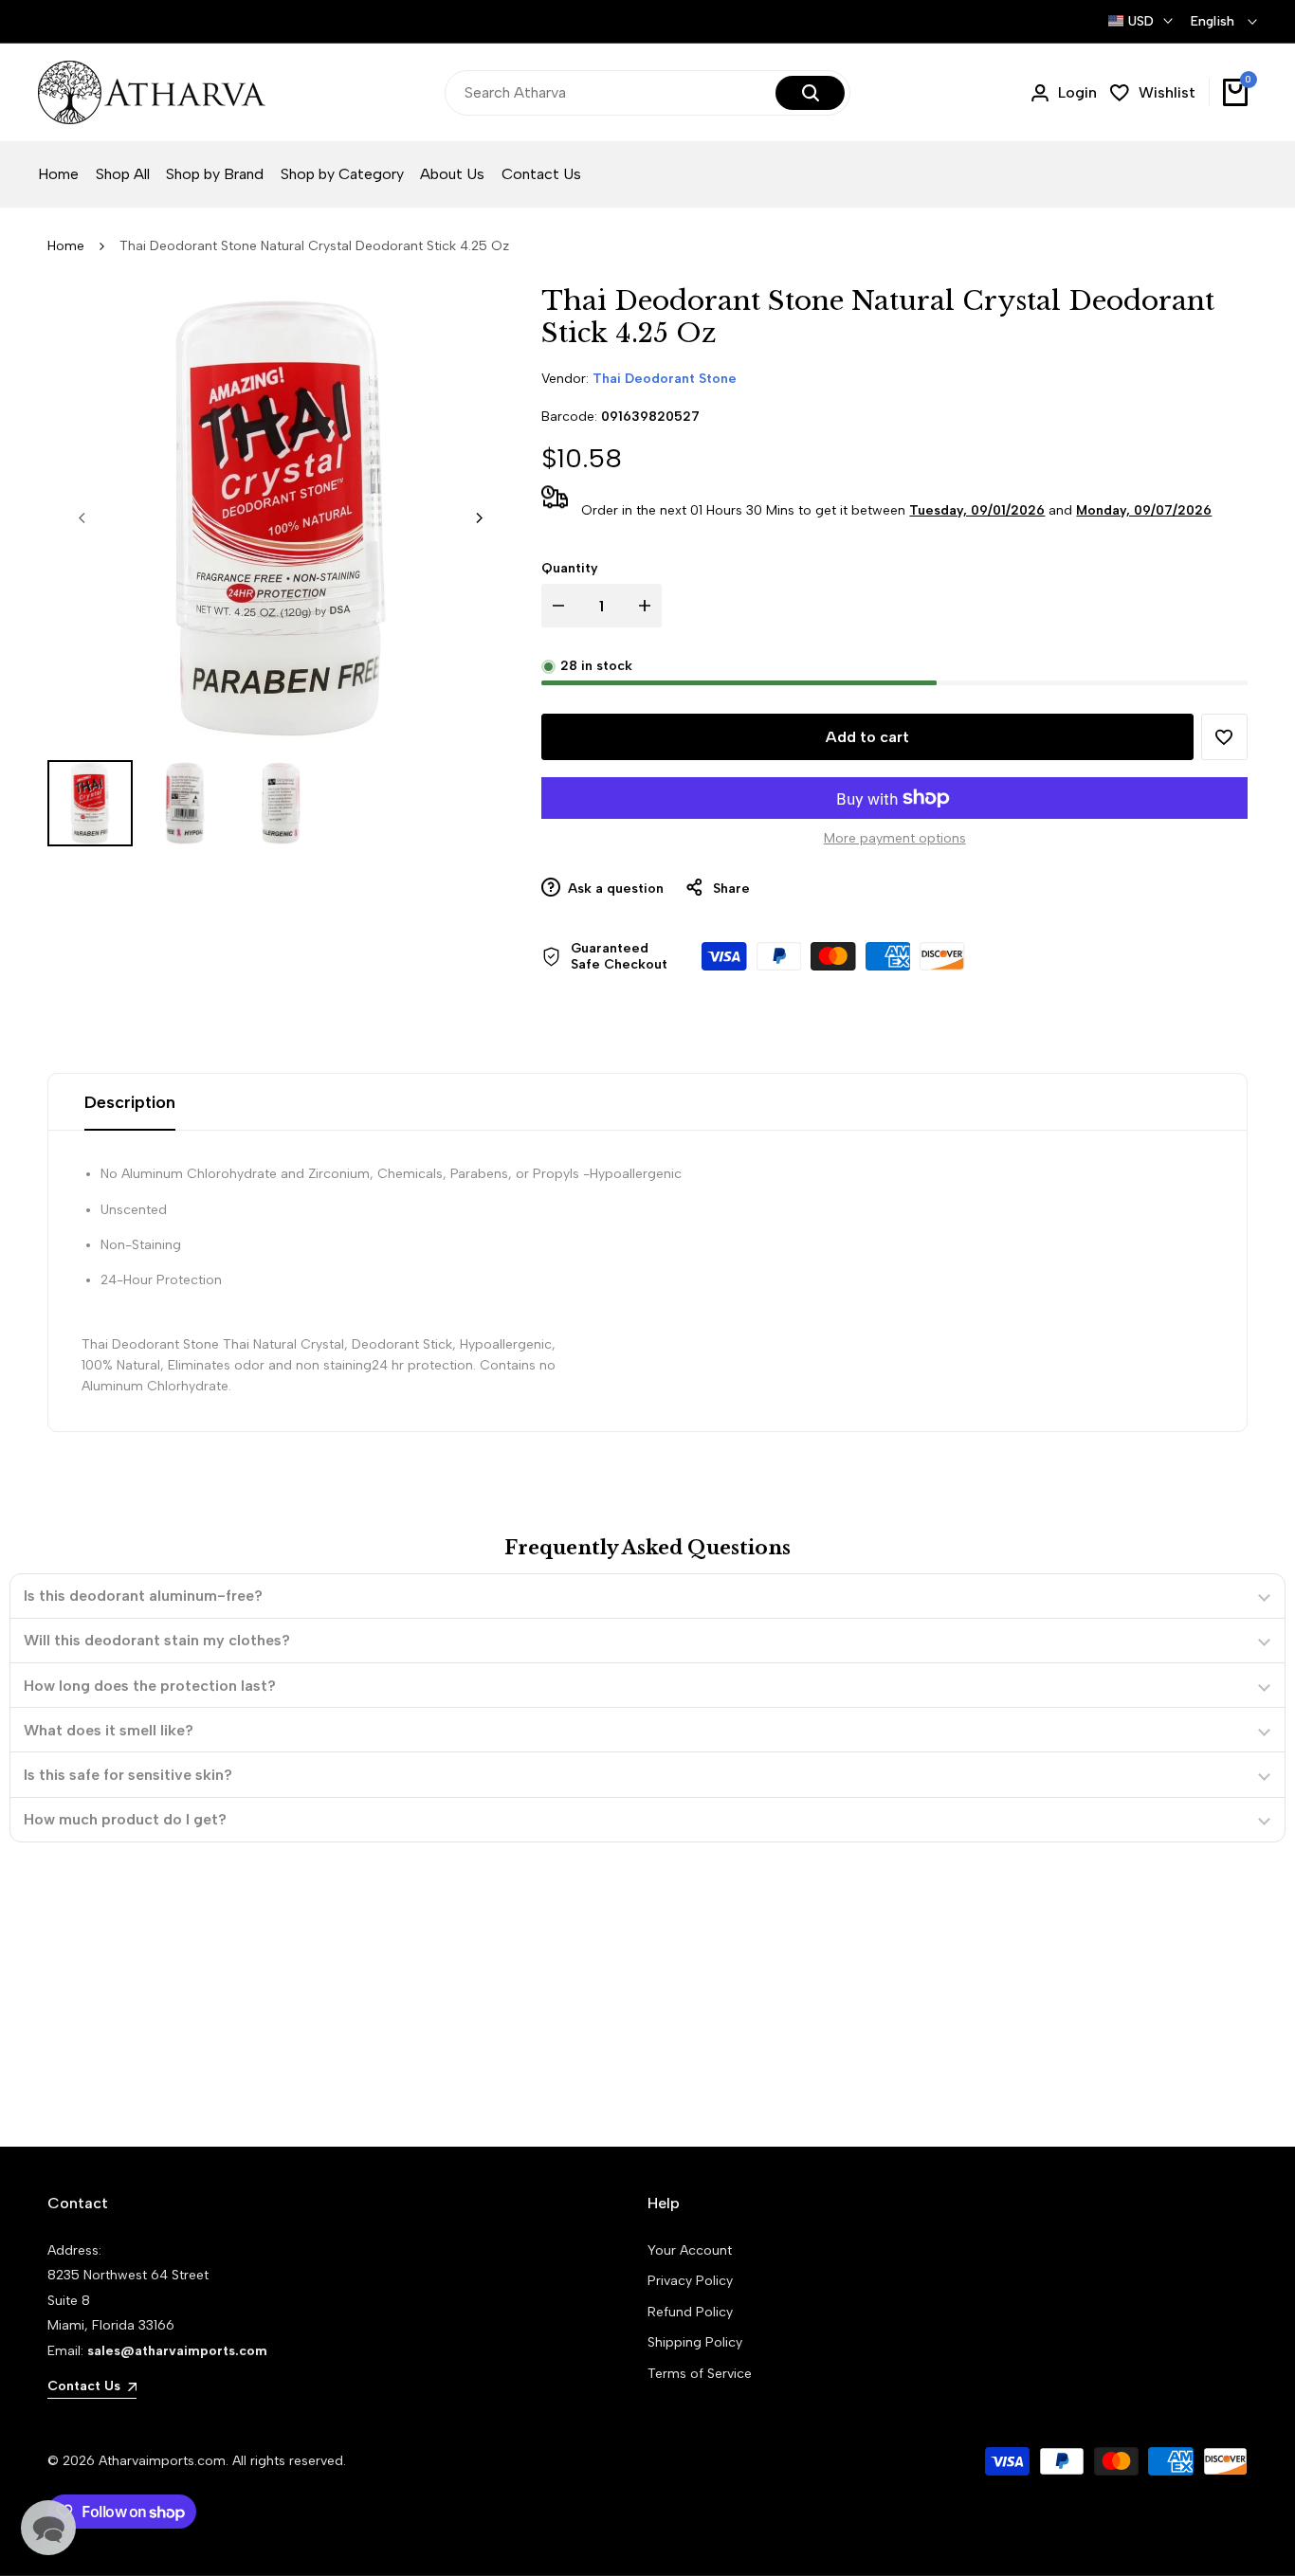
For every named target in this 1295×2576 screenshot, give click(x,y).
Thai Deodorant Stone (665, 379)
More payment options (895, 838)
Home (66, 246)
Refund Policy (690, 2312)
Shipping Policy (695, 2342)
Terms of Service (700, 2374)
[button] (1224, 737)
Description (130, 1102)
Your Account (690, 2250)
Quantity (570, 568)
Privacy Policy (690, 2281)
